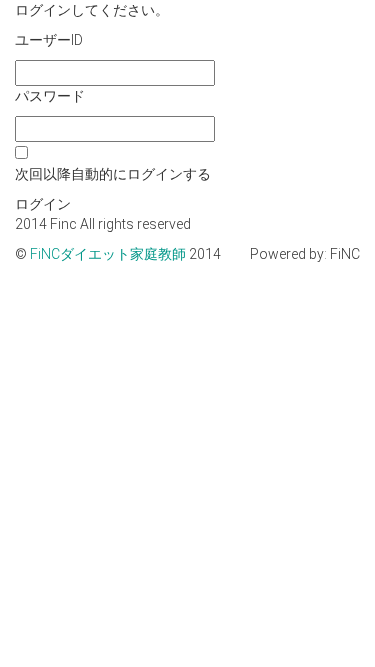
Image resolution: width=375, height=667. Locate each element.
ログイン (43, 204)
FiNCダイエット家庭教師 (109, 254)
